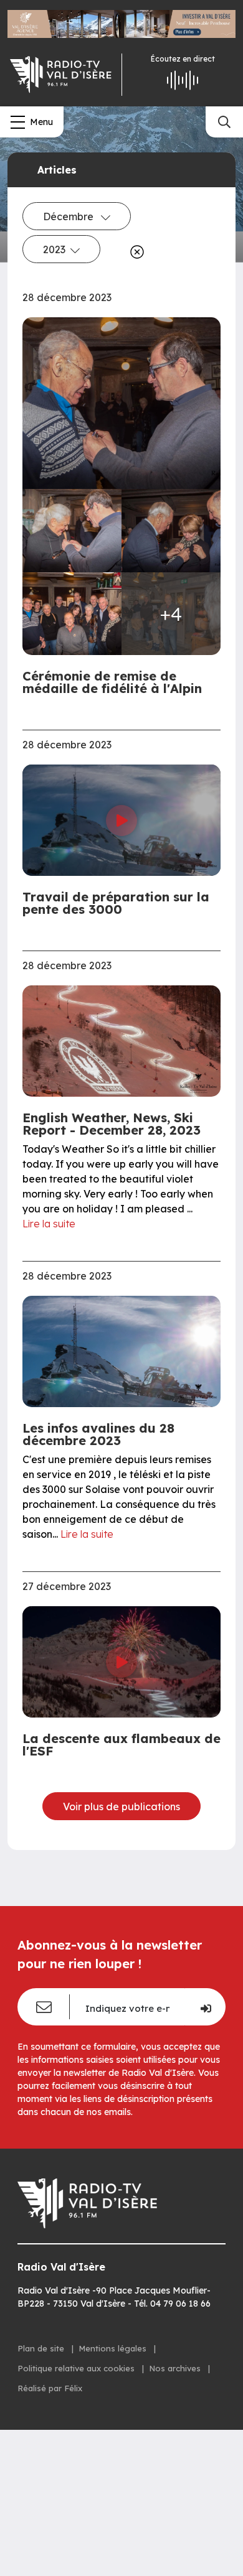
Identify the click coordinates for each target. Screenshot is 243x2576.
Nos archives (176, 2368)
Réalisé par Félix (50, 2388)
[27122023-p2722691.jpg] (72, 614)
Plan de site (42, 2348)
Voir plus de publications (121, 1806)
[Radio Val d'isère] (61, 75)
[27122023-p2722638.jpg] (72, 531)
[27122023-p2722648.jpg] (121, 403)
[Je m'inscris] (205, 2007)
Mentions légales (114, 2348)
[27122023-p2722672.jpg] (171, 531)
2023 (54, 249)
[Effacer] (135, 252)
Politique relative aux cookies (77, 2368)
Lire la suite (49, 1224)
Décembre (69, 216)
